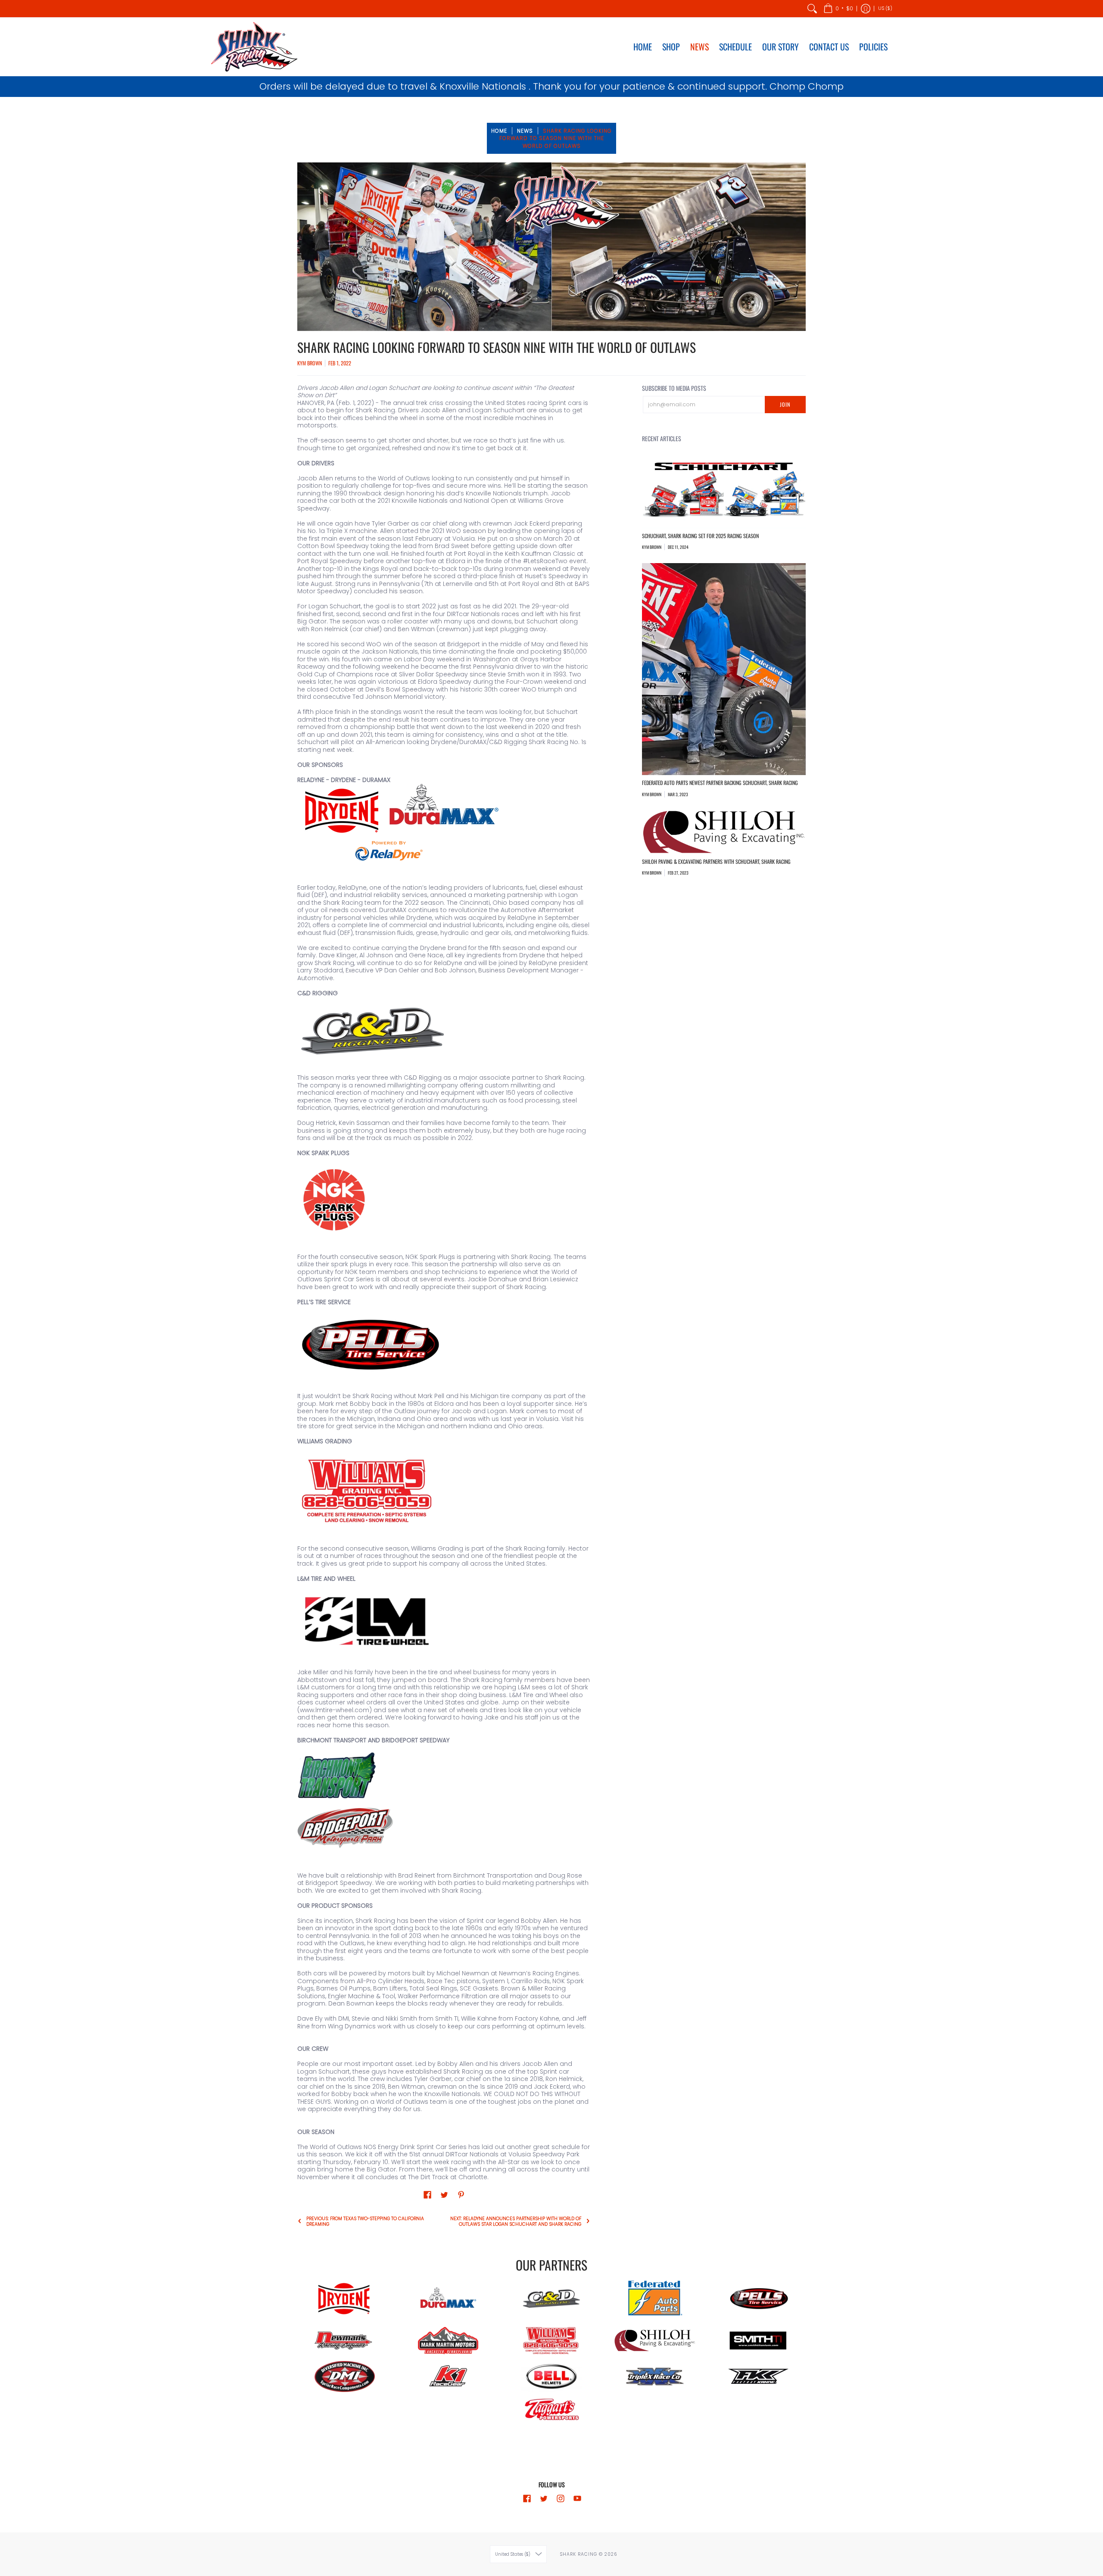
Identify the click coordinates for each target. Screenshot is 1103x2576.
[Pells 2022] (758, 2299)
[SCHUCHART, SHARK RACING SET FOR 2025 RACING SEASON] (724, 492)
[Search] (812, 9)
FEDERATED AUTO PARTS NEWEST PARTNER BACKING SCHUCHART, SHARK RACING (720, 783)
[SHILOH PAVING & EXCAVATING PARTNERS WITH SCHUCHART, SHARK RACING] (724, 832)
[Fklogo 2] (758, 2376)
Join (785, 404)
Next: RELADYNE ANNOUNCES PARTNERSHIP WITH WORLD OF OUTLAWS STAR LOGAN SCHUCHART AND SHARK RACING (516, 2221)
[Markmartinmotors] (448, 2341)
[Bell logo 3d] (551, 2377)
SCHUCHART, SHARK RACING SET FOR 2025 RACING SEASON (700, 536)
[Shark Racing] (254, 47)
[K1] (448, 2377)
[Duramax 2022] (448, 2299)
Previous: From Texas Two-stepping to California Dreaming (365, 2221)
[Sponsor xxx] (655, 2377)
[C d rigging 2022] (551, 2299)
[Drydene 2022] (345, 2299)
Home (499, 131)
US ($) (885, 8)
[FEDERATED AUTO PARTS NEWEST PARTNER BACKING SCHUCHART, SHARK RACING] (724, 669)
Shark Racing (579, 2554)
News (525, 131)
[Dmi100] (345, 2376)
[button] (838, 9)
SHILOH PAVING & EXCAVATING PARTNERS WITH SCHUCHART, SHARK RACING (716, 861)
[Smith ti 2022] (758, 2341)
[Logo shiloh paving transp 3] (655, 2341)
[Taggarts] (551, 2411)
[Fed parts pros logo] (655, 2299)
